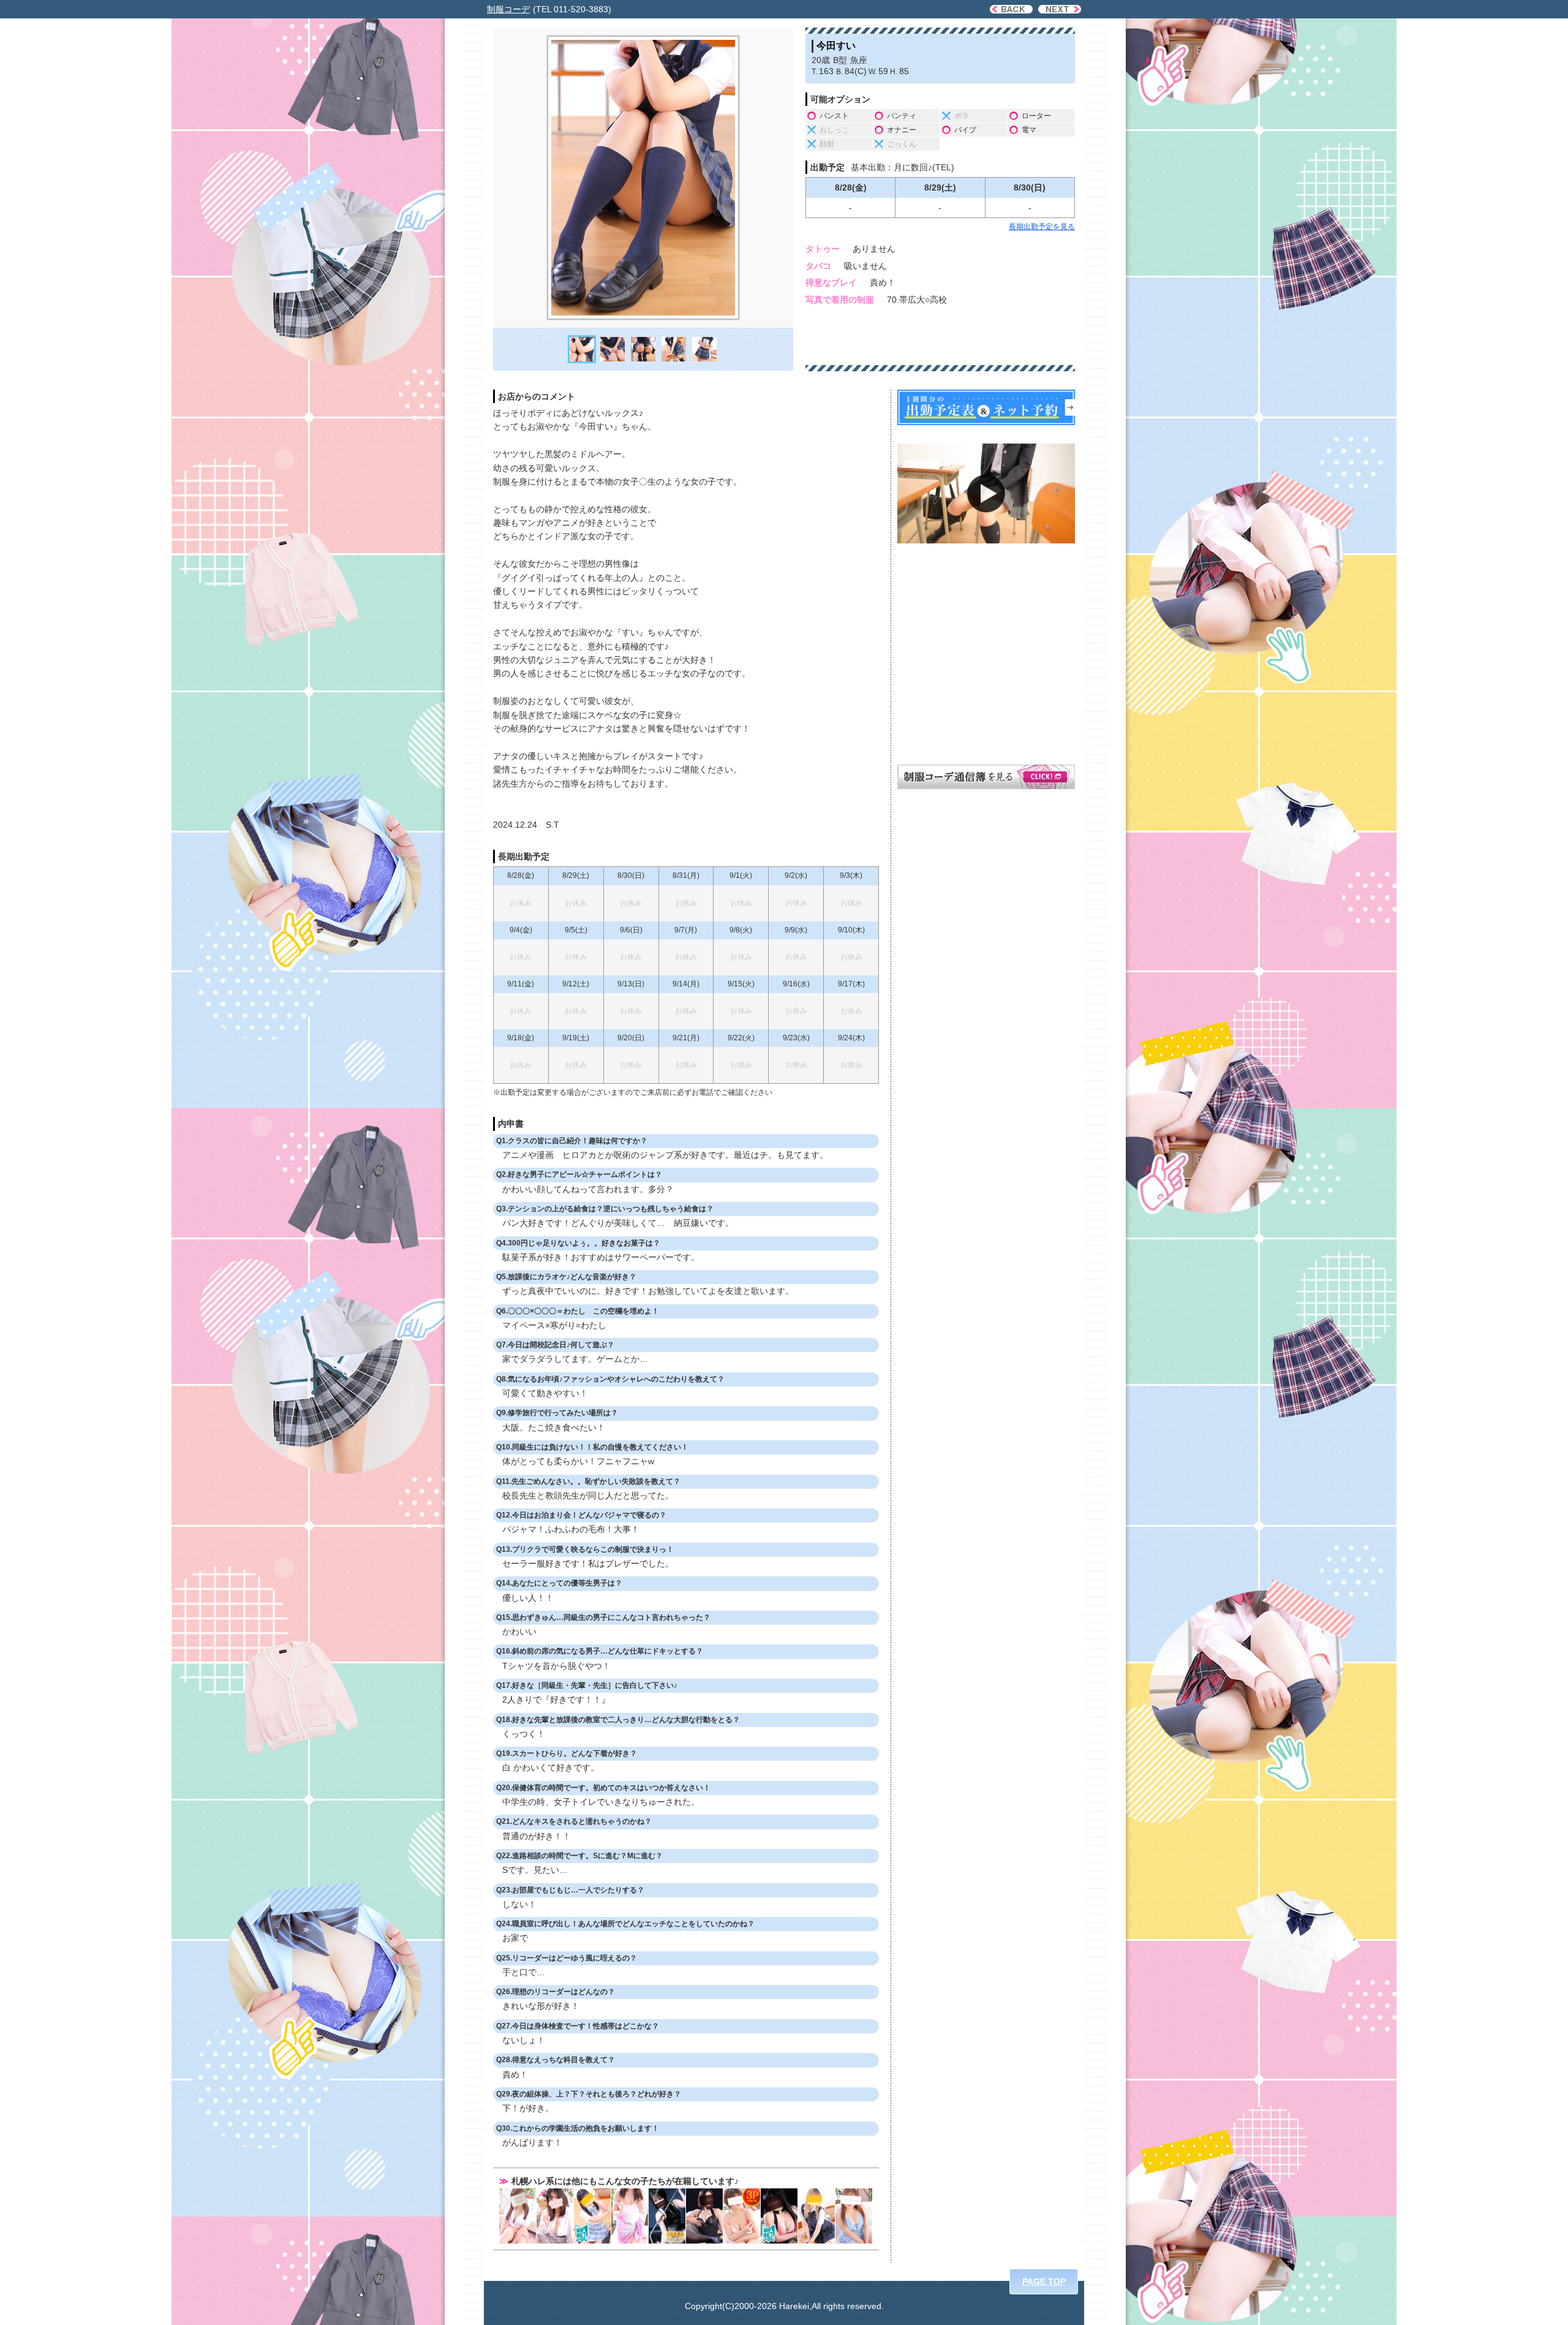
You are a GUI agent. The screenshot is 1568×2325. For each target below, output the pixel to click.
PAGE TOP (1044, 2282)
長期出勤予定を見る (1042, 227)
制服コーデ (508, 9)
